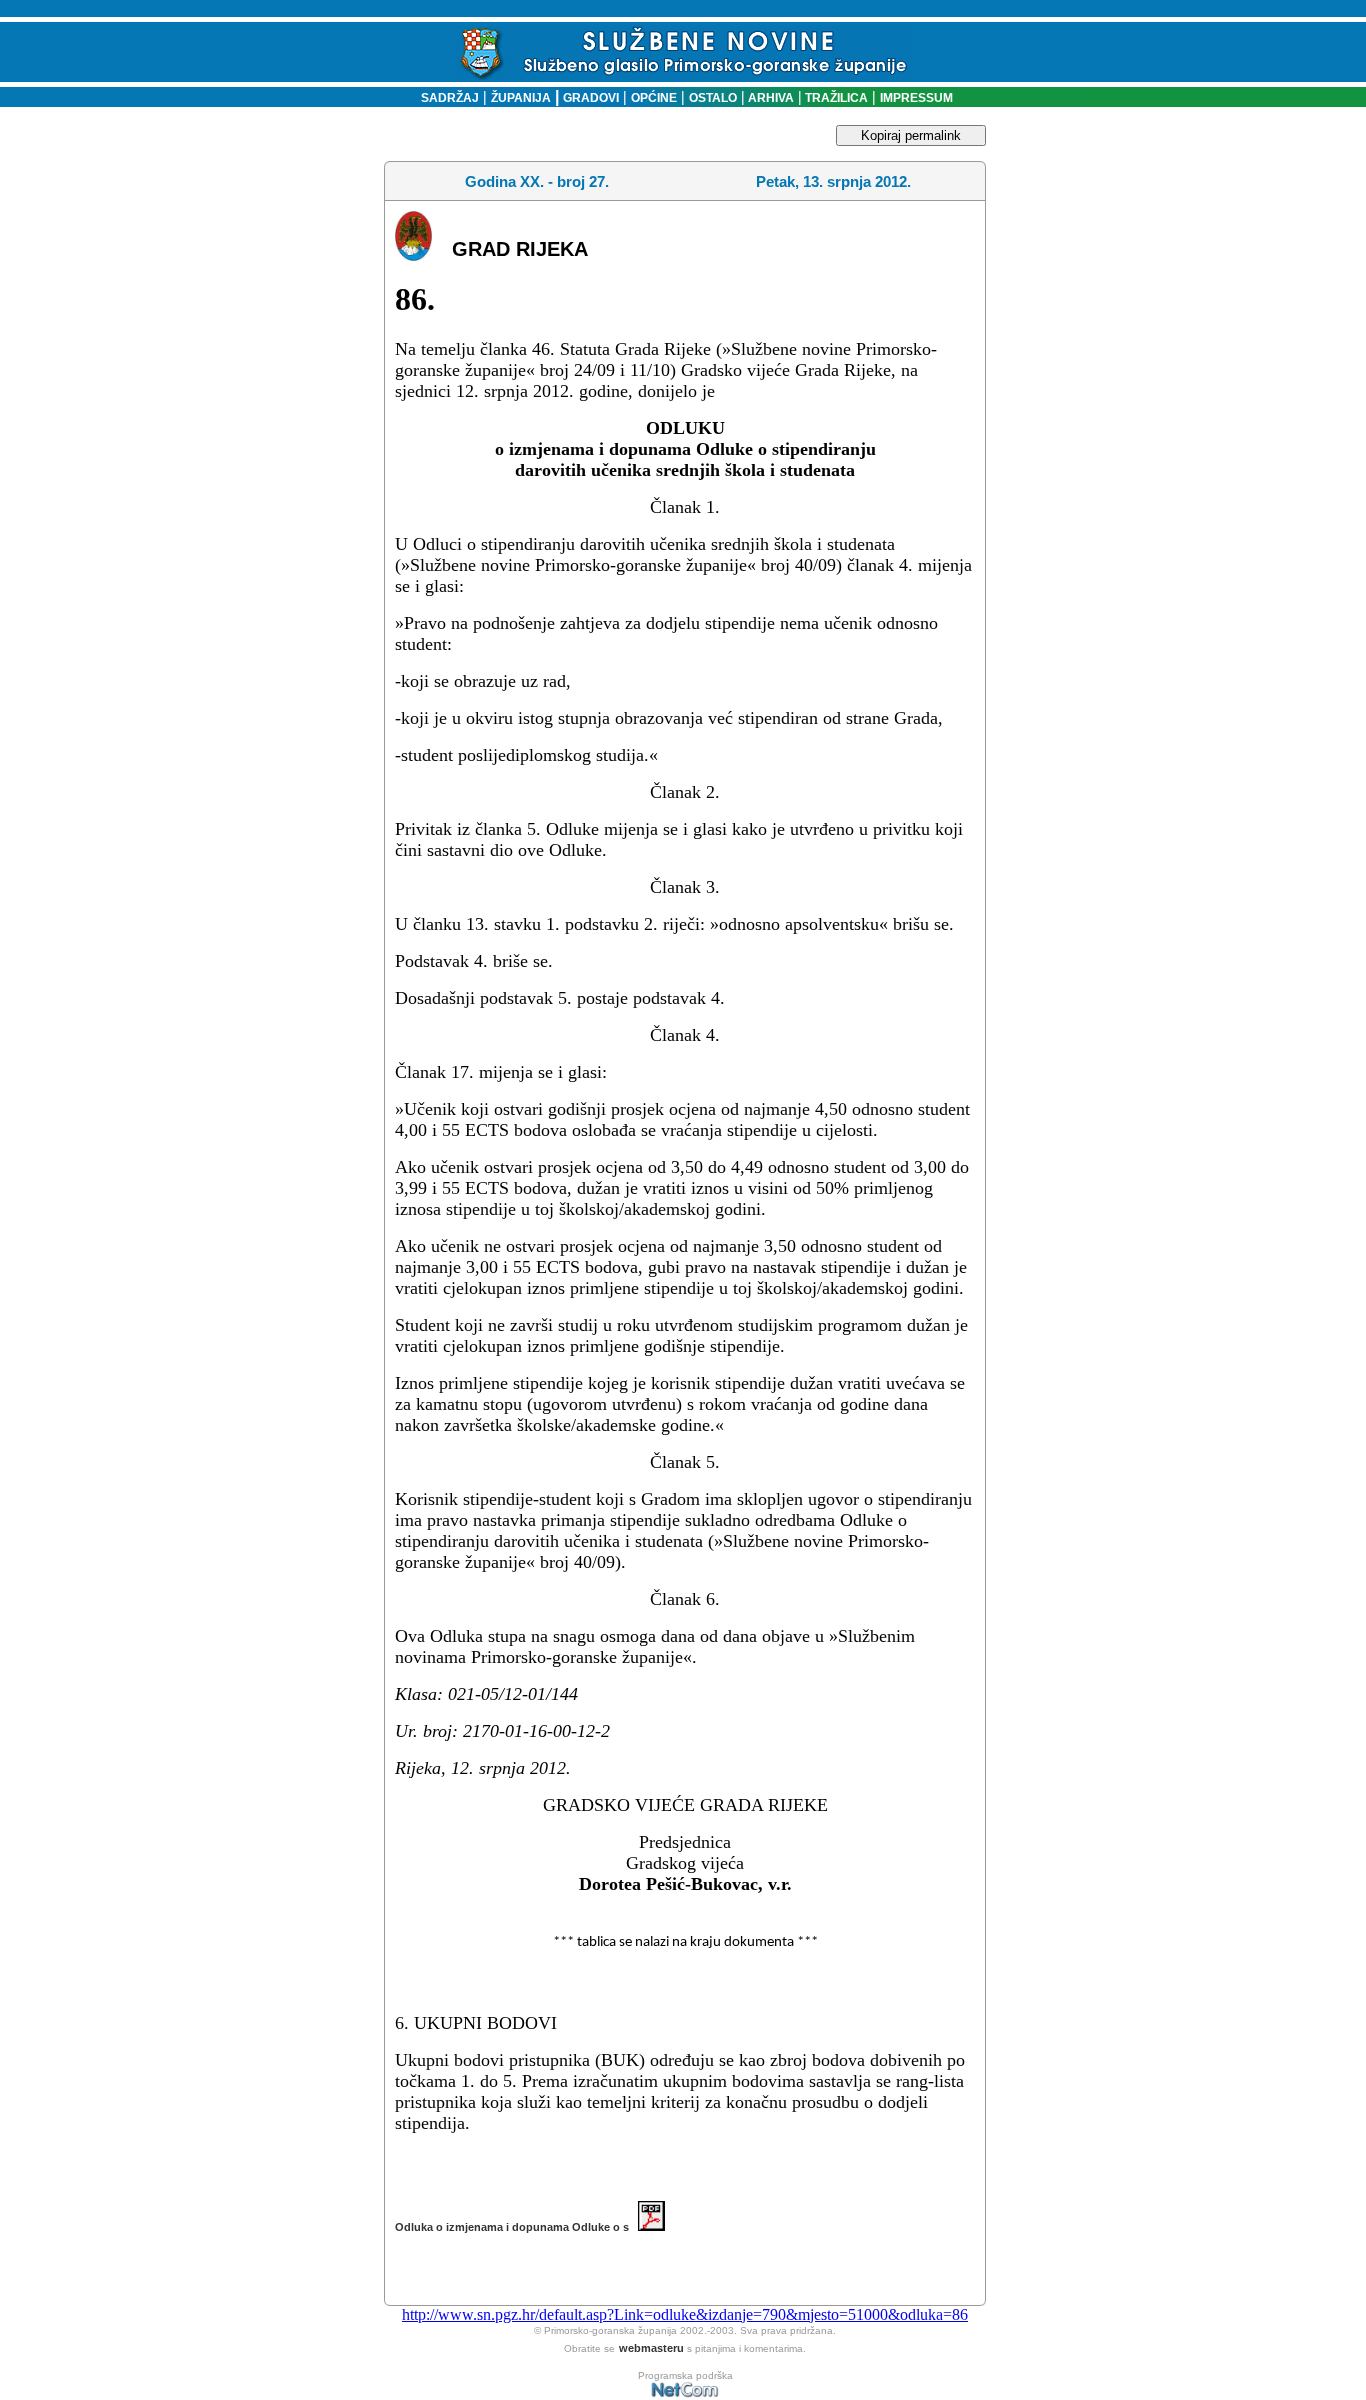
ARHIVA (769, 98)
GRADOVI (591, 98)
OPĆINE (654, 98)
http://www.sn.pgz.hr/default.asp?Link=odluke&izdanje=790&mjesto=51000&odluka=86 (685, 2314)
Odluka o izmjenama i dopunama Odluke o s (516, 2227)
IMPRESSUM (916, 98)
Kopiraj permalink (911, 135)
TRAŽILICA (835, 98)
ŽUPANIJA (521, 98)
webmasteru (651, 2348)
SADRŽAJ (445, 98)
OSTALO (713, 98)
